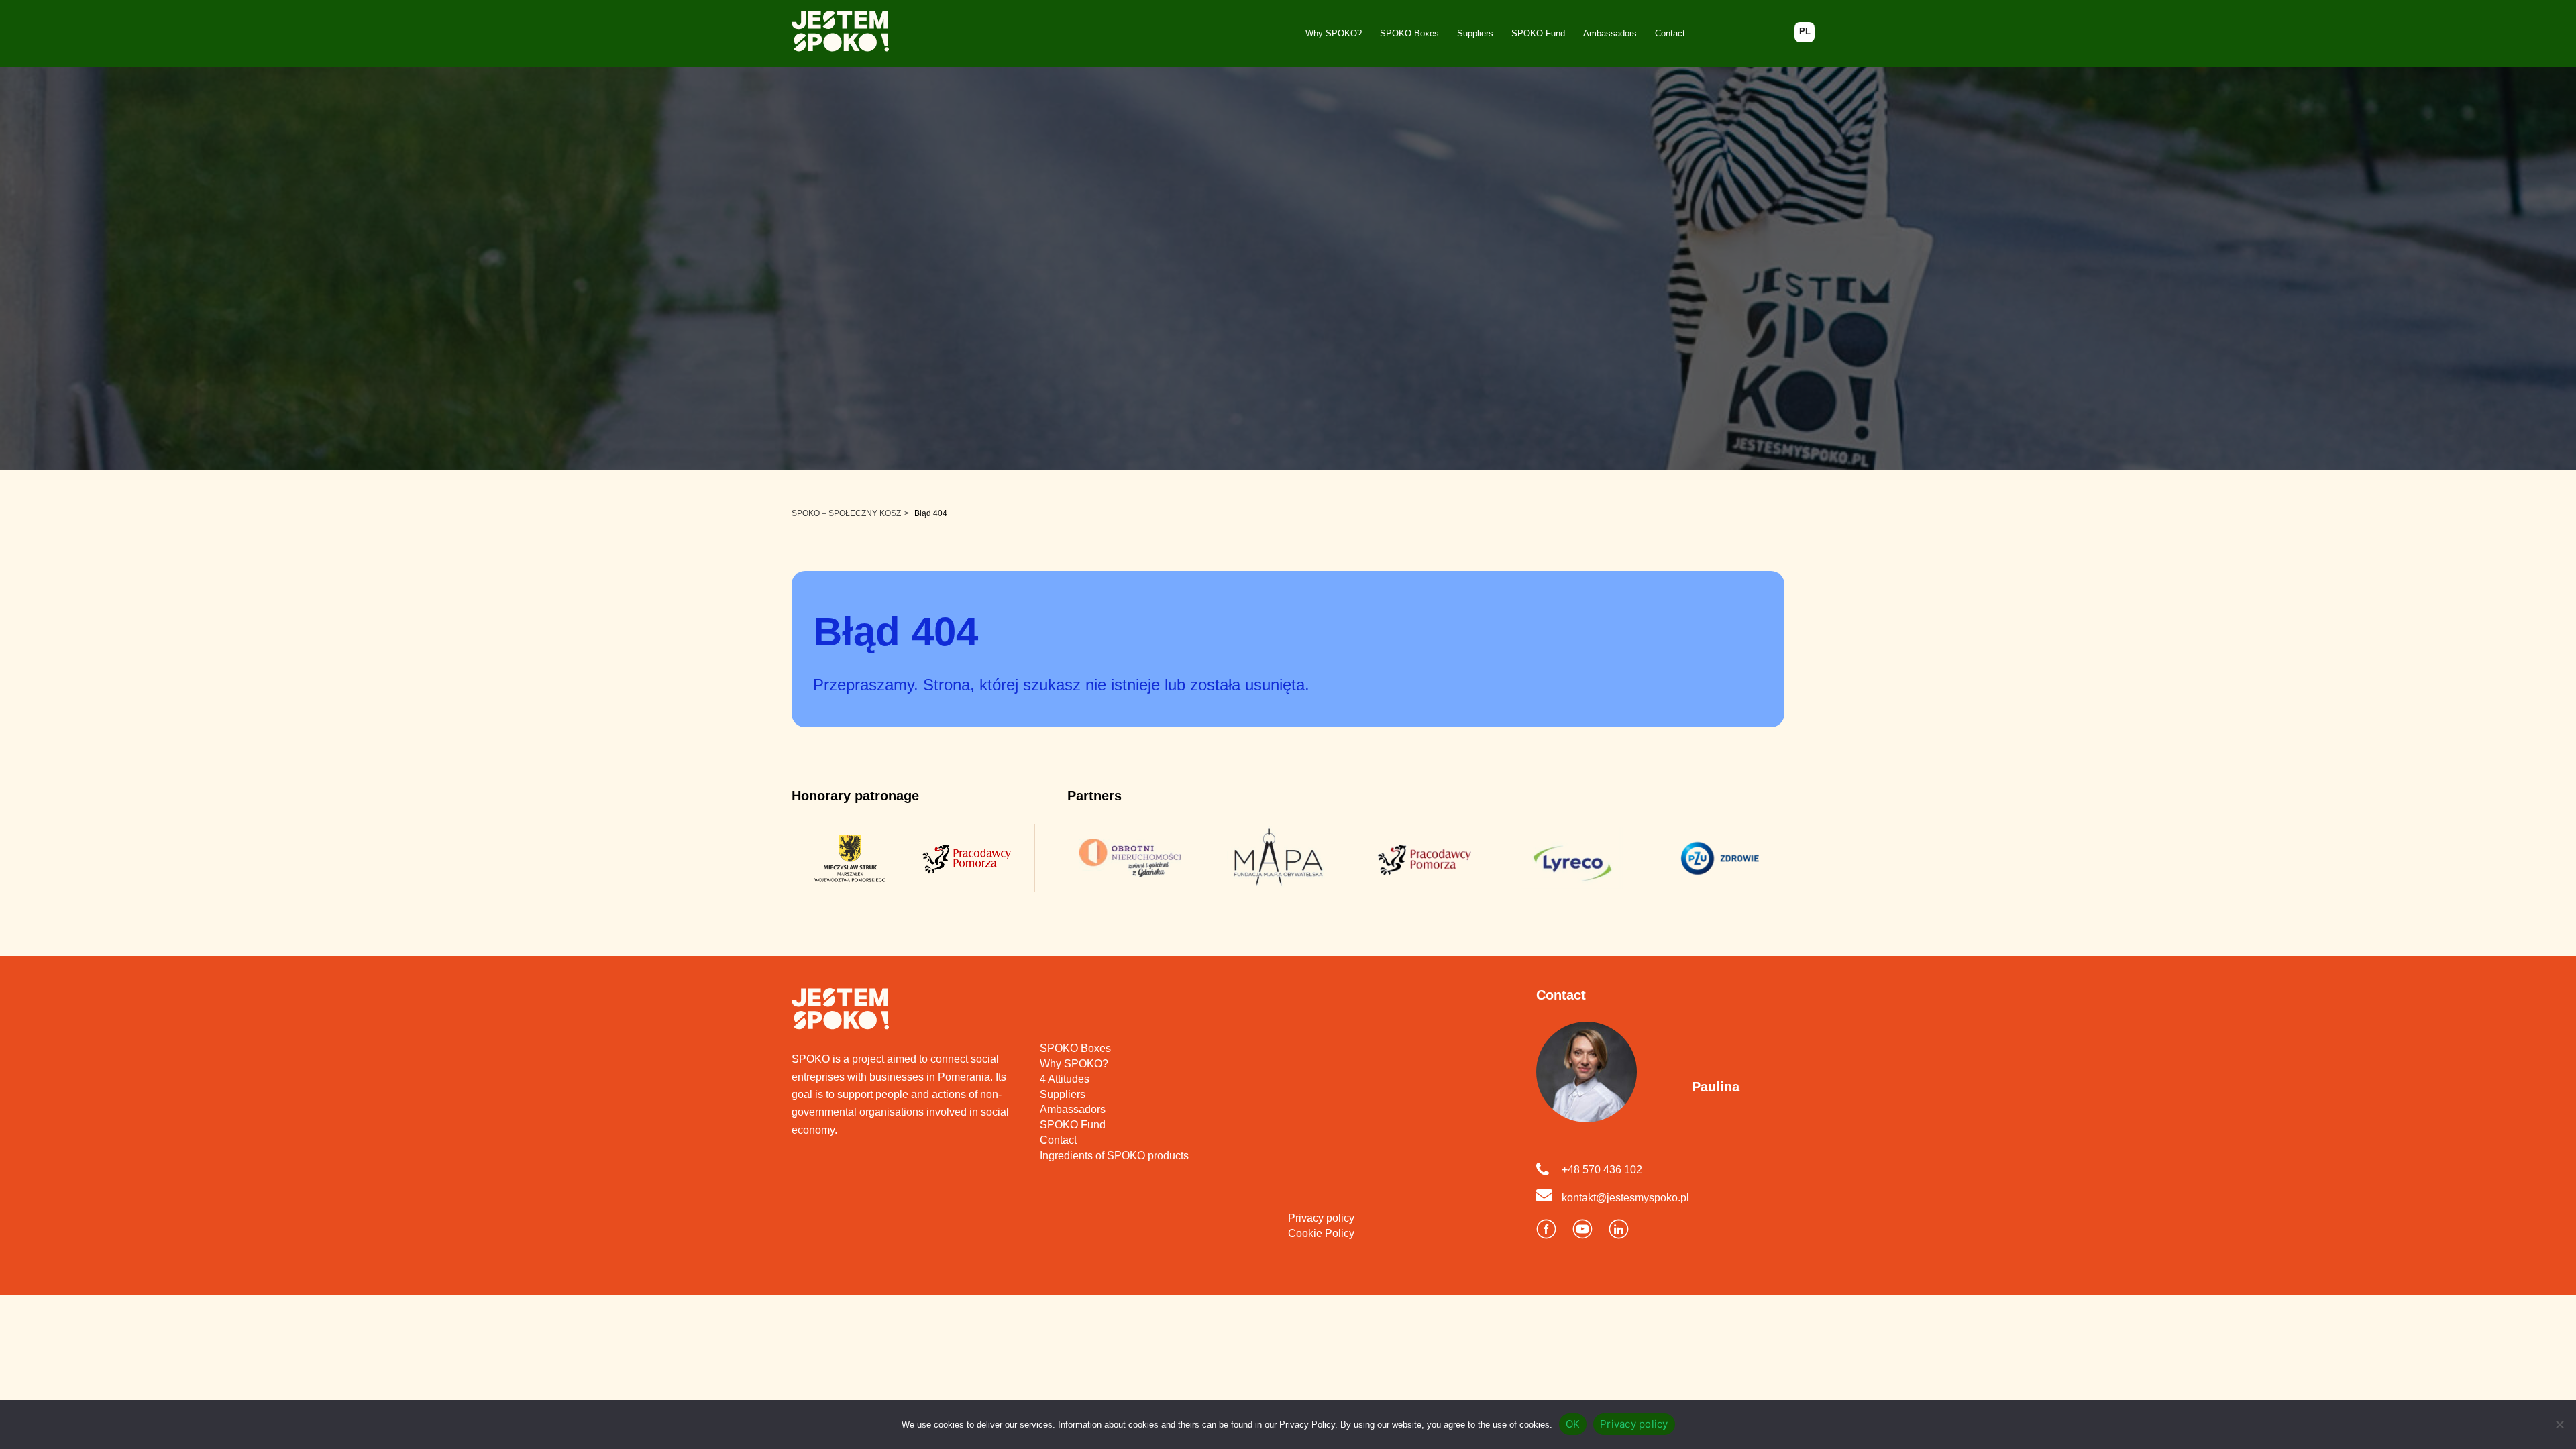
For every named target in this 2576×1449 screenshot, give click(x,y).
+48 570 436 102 (1602, 1170)
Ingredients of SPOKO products (1114, 1156)
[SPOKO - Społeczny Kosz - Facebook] (1546, 1230)
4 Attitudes (1065, 1079)
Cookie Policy (1321, 1233)
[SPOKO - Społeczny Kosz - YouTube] (1582, 1230)
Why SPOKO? (1334, 33)
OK (1573, 1424)
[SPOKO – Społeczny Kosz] (840, 34)
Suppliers (1475, 33)
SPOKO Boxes (1409, 33)
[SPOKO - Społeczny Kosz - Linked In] (1619, 1230)
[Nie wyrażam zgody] (2559, 1424)
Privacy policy (1321, 1218)
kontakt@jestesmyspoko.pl (1625, 1198)
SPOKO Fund (1538, 33)
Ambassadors (1610, 33)
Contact (1670, 33)
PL (1805, 31)
